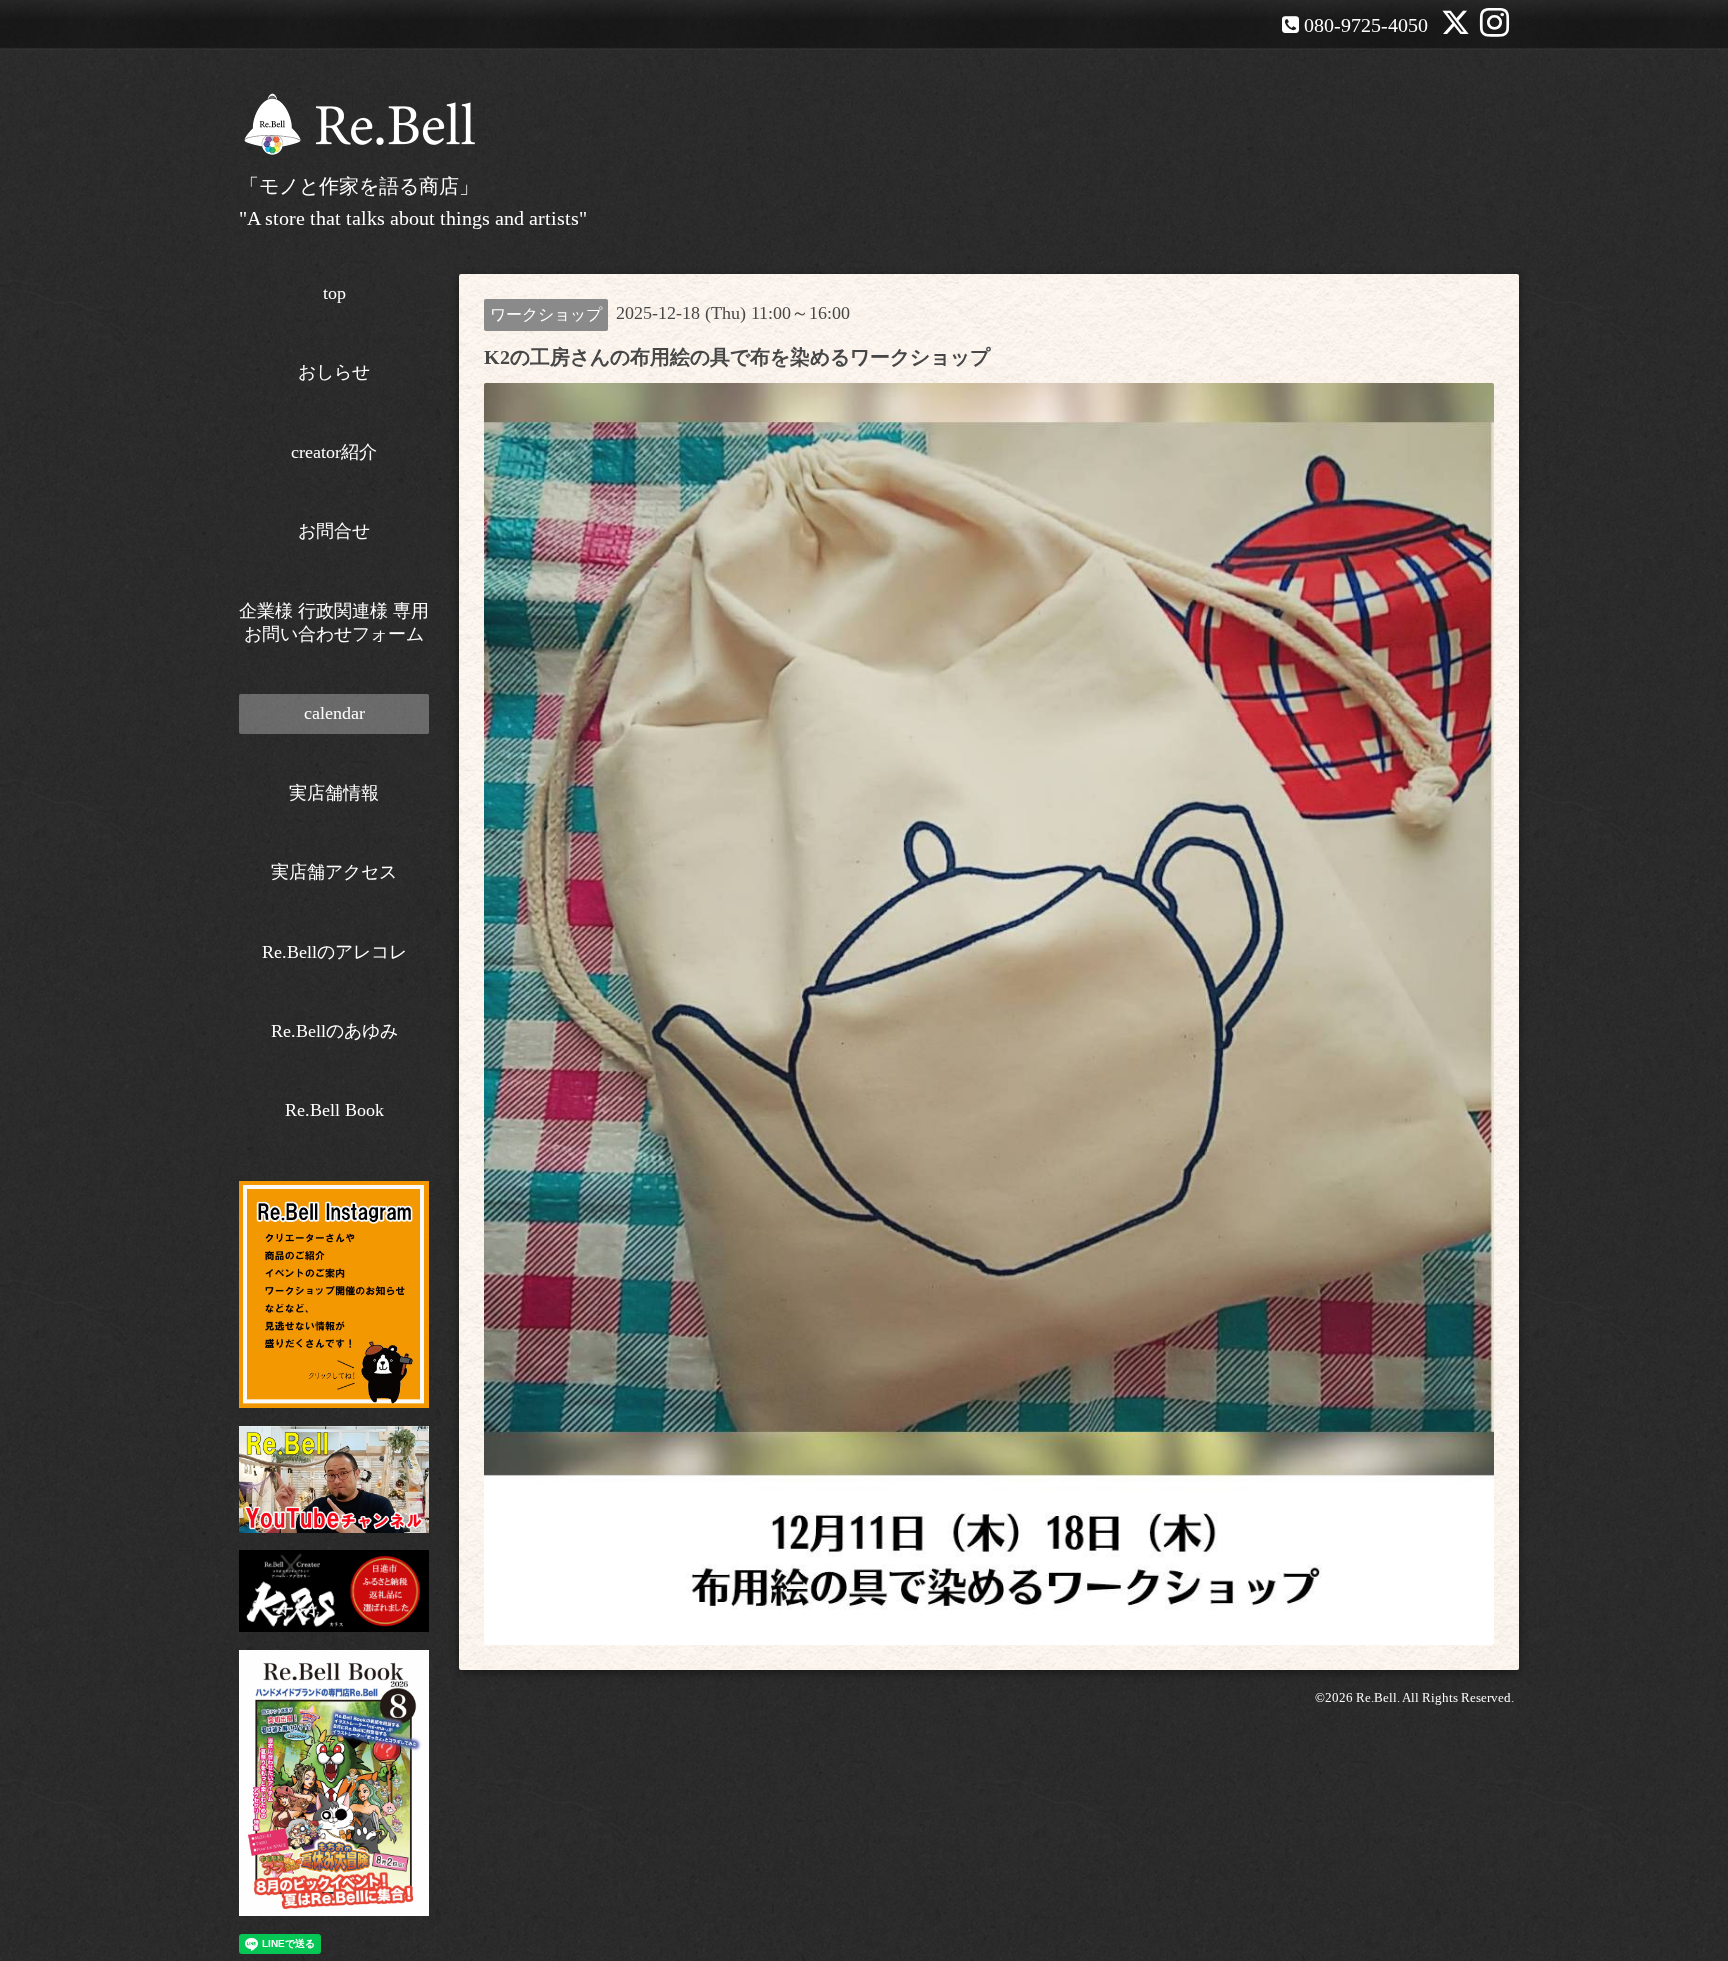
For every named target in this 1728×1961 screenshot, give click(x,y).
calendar (334, 713)
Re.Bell (1376, 1697)
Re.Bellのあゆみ (334, 1031)
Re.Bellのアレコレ (334, 952)
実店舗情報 (334, 793)
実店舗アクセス (334, 872)
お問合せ (334, 531)
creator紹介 (334, 452)
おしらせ (334, 372)
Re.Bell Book (334, 1110)
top (334, 293)
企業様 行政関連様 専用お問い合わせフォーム (334, 622)
